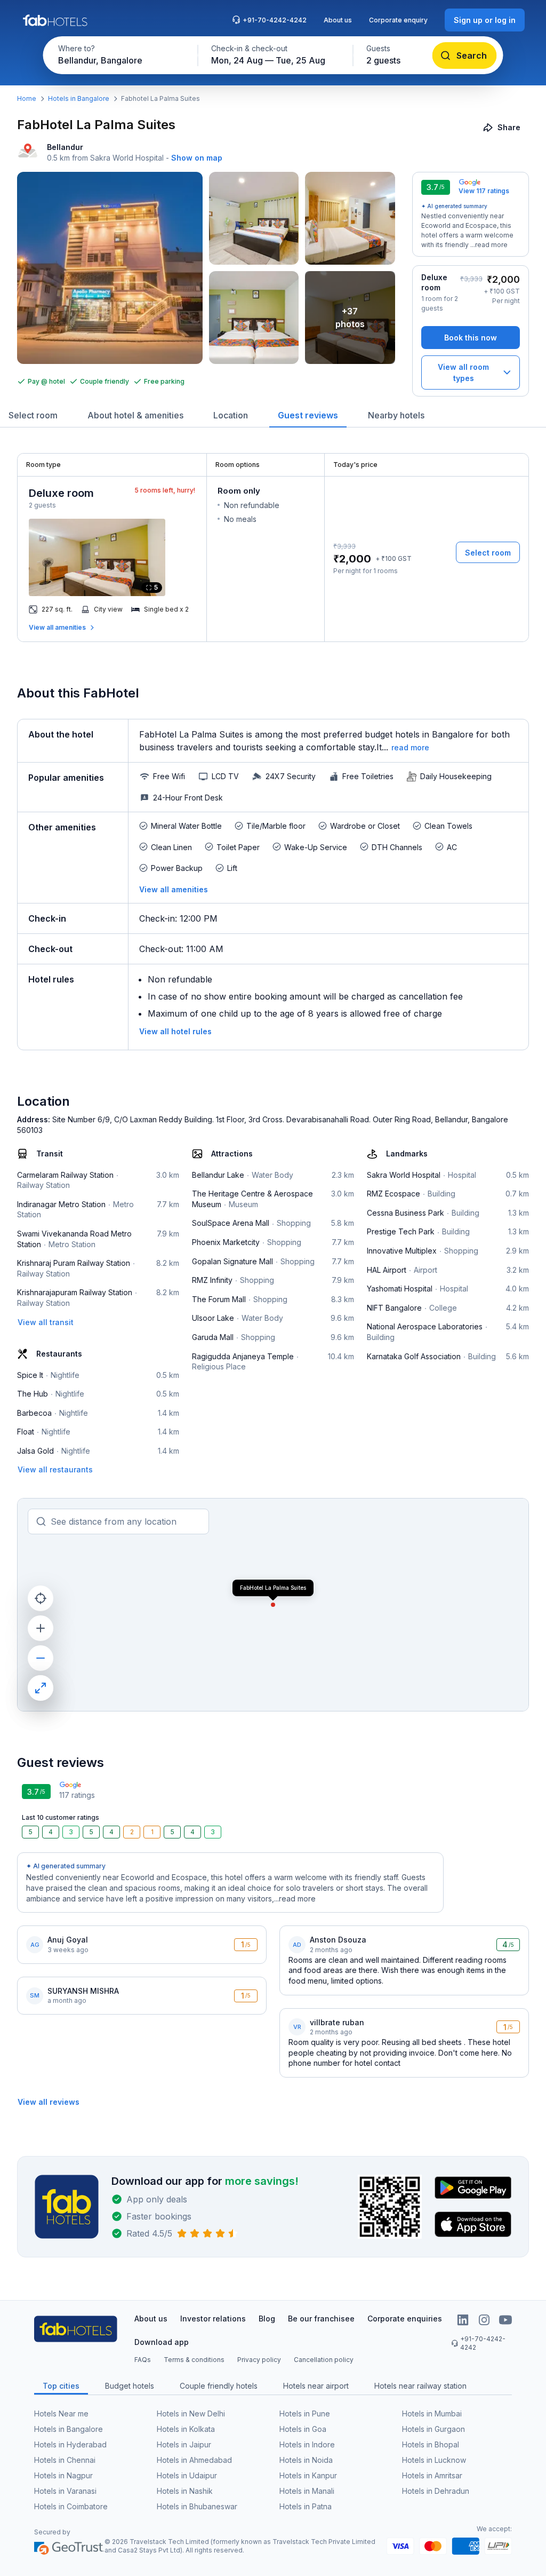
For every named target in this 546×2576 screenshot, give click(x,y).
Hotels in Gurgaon (433, 2429)
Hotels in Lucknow (434, 2460)
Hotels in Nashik (185, 2491)
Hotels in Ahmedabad (194, 2460)
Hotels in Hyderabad (70, 2444)
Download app (162, 2342)
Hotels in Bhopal (431, 2444)
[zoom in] (41, 1628)
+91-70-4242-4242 (275, 20)
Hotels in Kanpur (308, 2475)
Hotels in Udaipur (187, 2475)
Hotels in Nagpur (63, 2475)
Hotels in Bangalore (79, 98)
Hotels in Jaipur (184, 2444)
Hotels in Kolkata (186, 2429)
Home (27, 98)
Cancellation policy (324, 2360)
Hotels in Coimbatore (71, 2506)
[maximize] (41, 1688)
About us (338, 20)
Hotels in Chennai (65, 2460)
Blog (267, 2319)
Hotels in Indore (307, 2444)
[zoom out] (41, 1658)
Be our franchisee (321, 2319)
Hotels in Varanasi (65, 2491)
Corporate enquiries (405, 2319)
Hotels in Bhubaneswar (197, 2506)
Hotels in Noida (306, 2460)
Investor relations (213, 2319)
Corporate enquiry (398, 20)
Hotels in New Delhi (191, 2413)
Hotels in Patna (306, 2506)
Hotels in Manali (307, 2491)
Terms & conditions (194, 2360)
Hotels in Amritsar (432, 2475)
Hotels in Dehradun (436, 2491)
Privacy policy (259, 2360)
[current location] (41, 1598)
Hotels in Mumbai (432, 2413)
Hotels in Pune (305, 2413)
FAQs (143, 2360)
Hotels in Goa (303, 2429)
